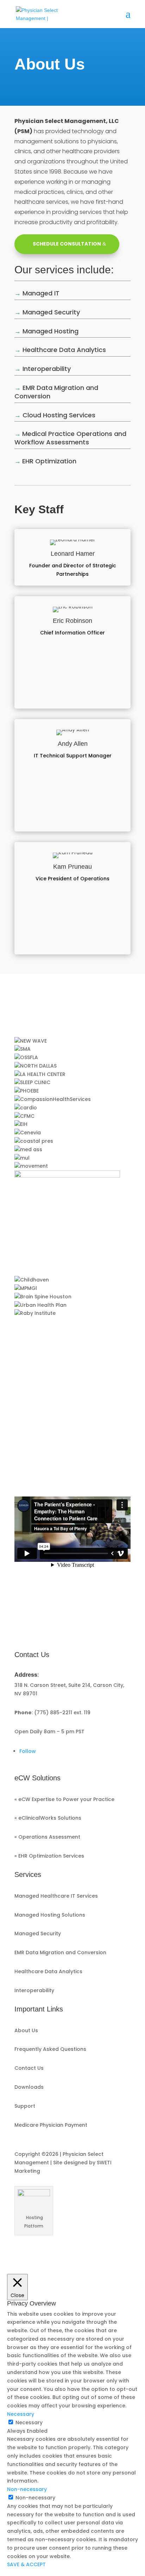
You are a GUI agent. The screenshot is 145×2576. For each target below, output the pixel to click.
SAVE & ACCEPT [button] (26, 2564)
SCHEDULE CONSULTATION (67, 244)
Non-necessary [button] (27, 2489)
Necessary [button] (21, 2414)
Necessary (29, 2422)
